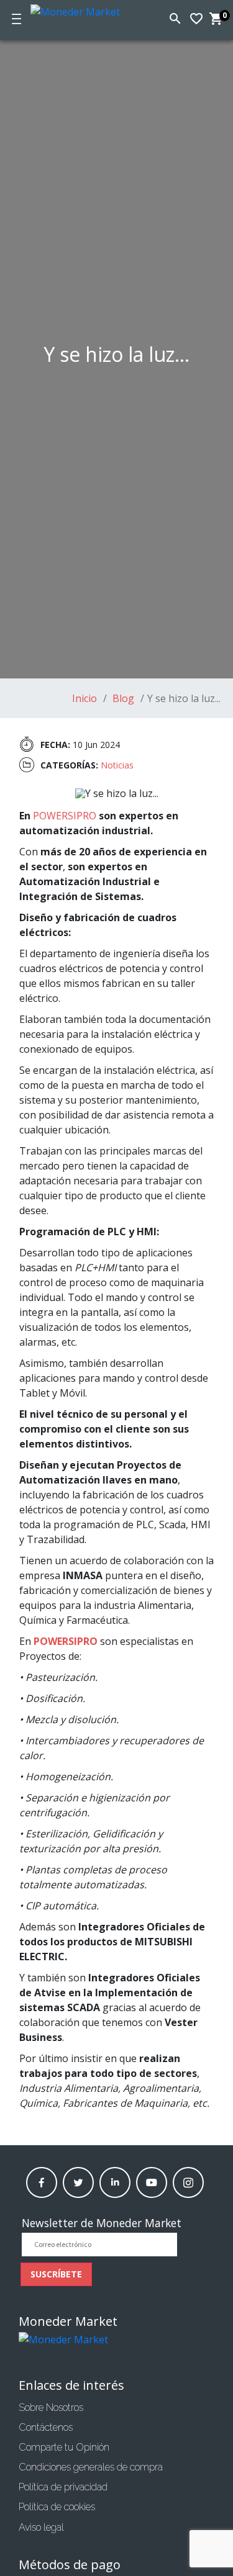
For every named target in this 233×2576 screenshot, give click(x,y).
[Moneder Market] (83, 10)
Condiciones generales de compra (91, 2467)
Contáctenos (46, 2427)
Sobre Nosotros (51, 2407)
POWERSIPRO (65, 816)
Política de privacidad (63, 2487)
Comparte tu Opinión (64, 2447)
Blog (122, 698)
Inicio (85, 698)
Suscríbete (56, 2274)
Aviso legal (41, 2527)
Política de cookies (57, 2507)
